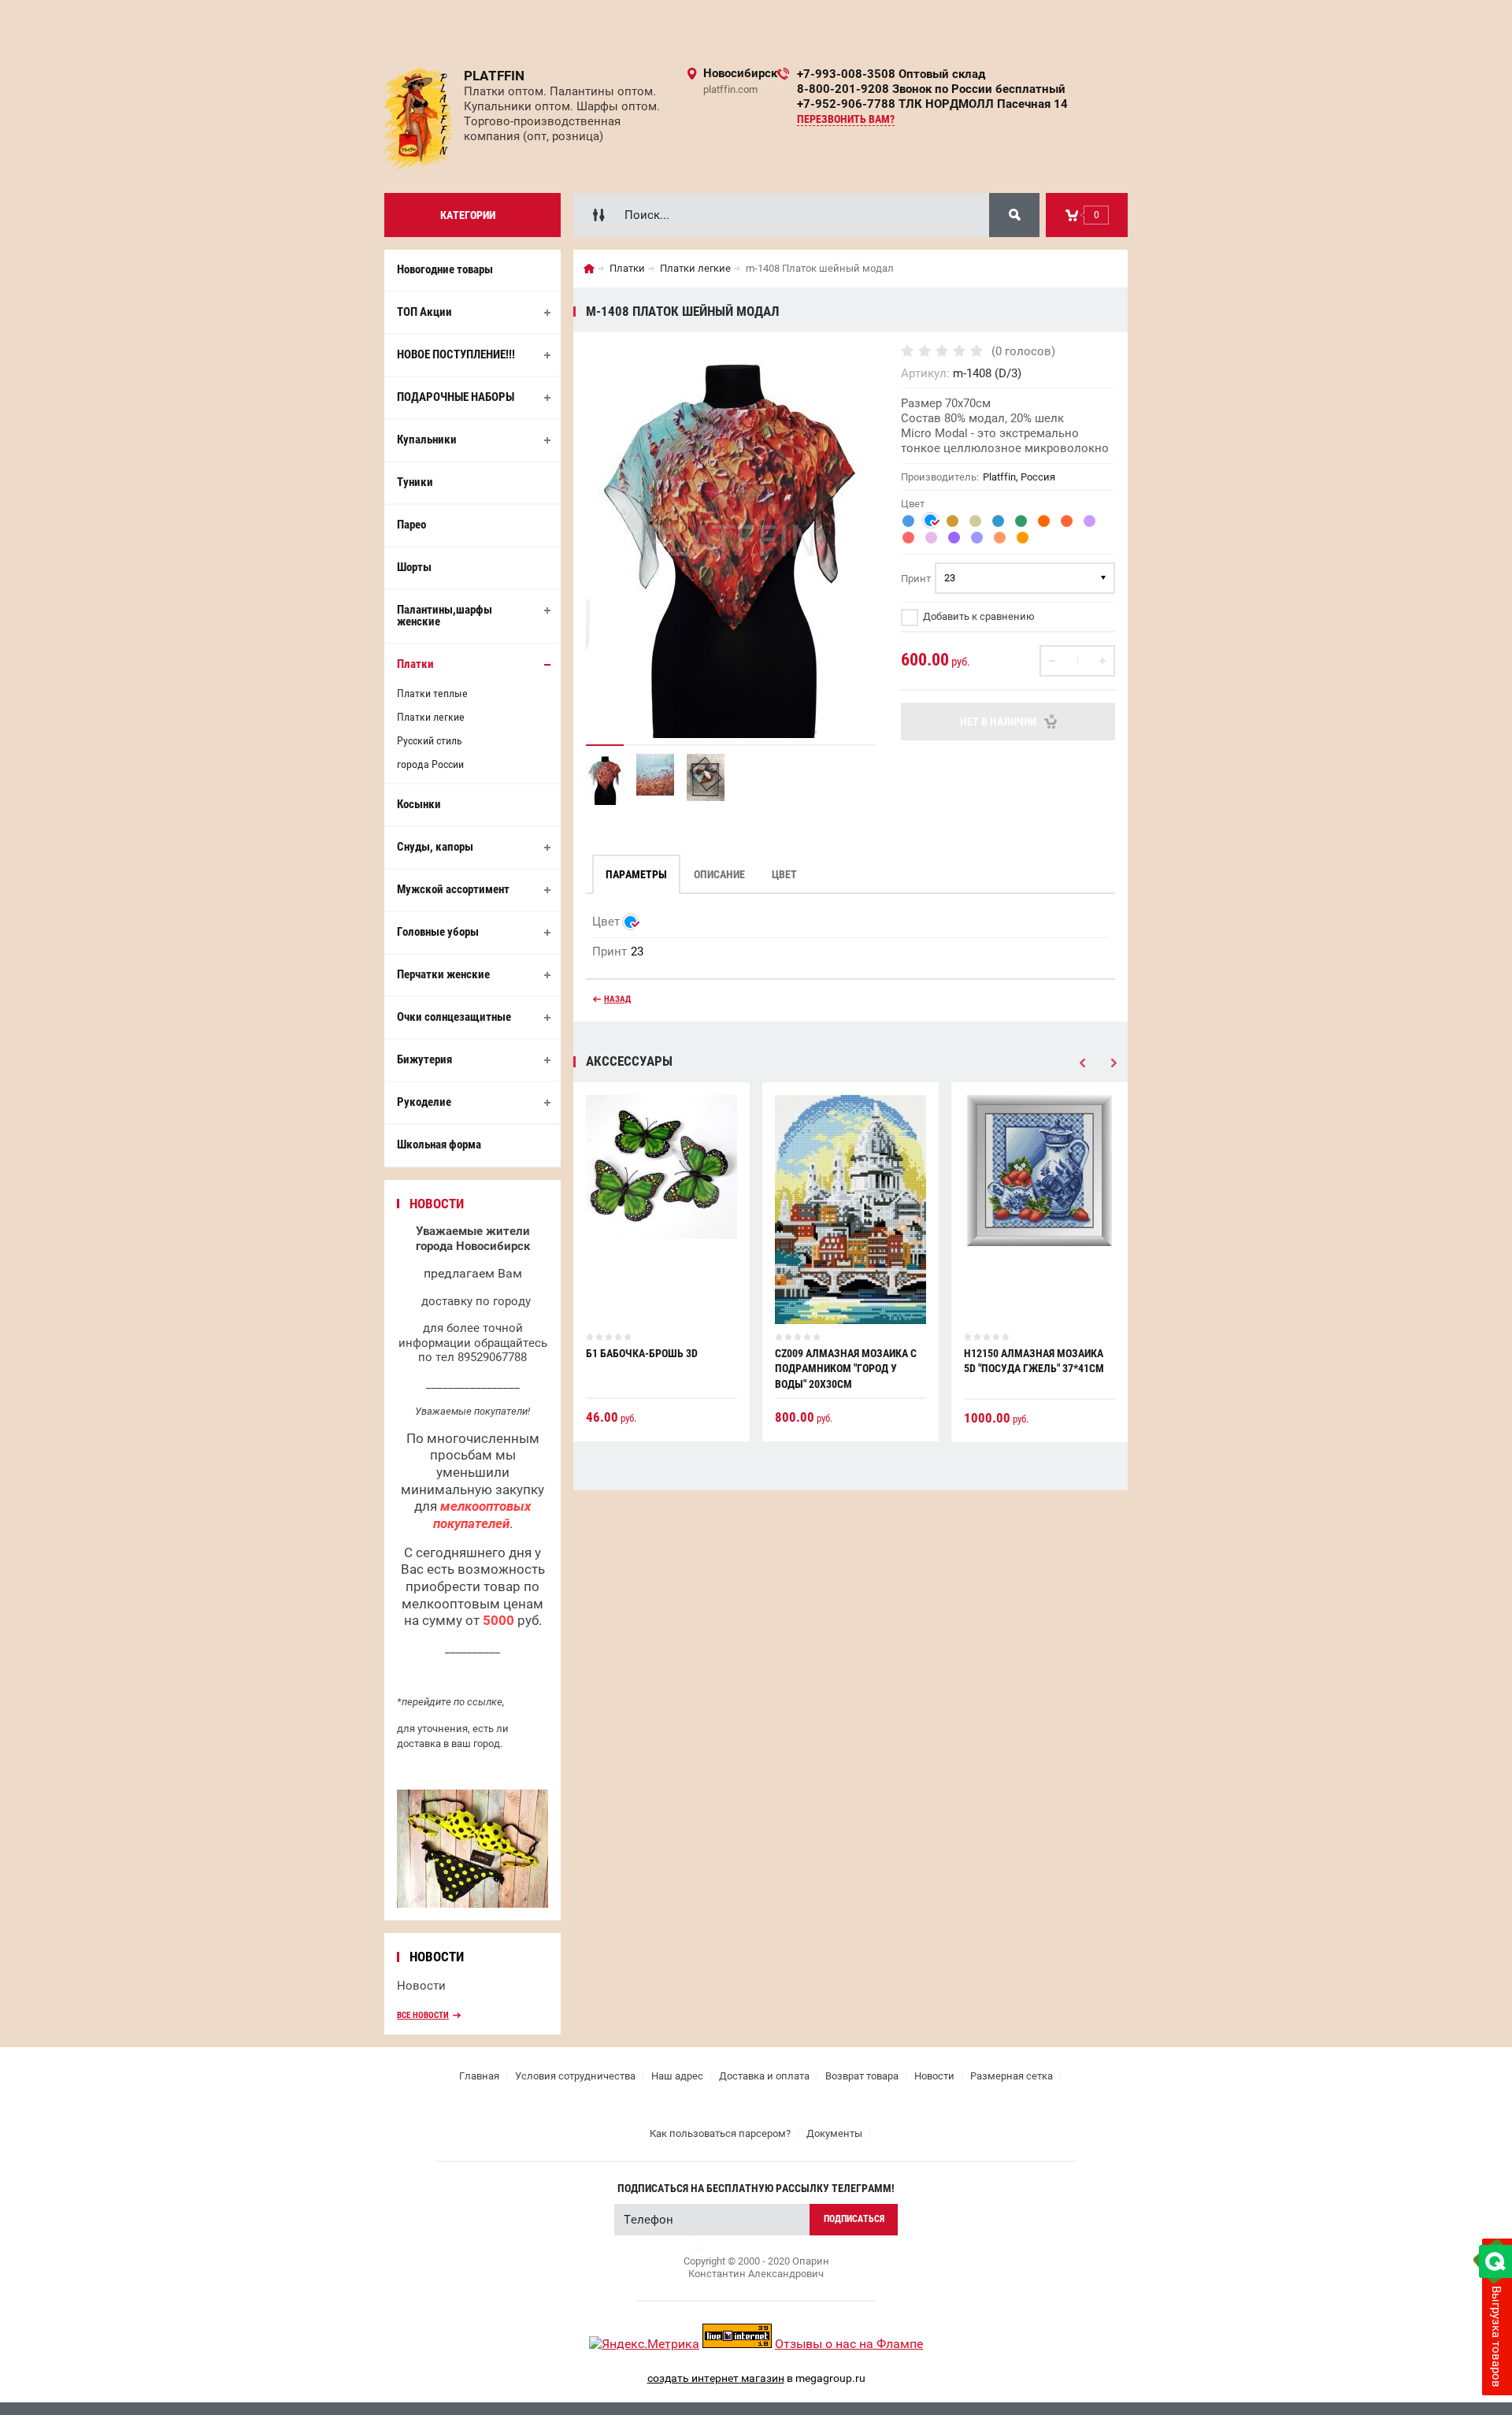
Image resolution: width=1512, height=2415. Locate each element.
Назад (617, 999)
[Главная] (589, 269)
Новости (421, 1986)
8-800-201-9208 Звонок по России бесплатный (931, 89)
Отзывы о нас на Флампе (849, 2344)
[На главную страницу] (418, 119)
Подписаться (854, 2219)
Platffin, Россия (1019, 477)
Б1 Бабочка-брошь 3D (642, 1353)
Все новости (423, 2015)
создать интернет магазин (716, 2378)
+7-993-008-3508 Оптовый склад (891, 74)
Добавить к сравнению (978, 616)
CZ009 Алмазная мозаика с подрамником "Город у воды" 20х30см (846, 1369)
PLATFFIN (494, 76)
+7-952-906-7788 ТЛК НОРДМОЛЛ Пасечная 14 (932, 104)
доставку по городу (476, 1301)
